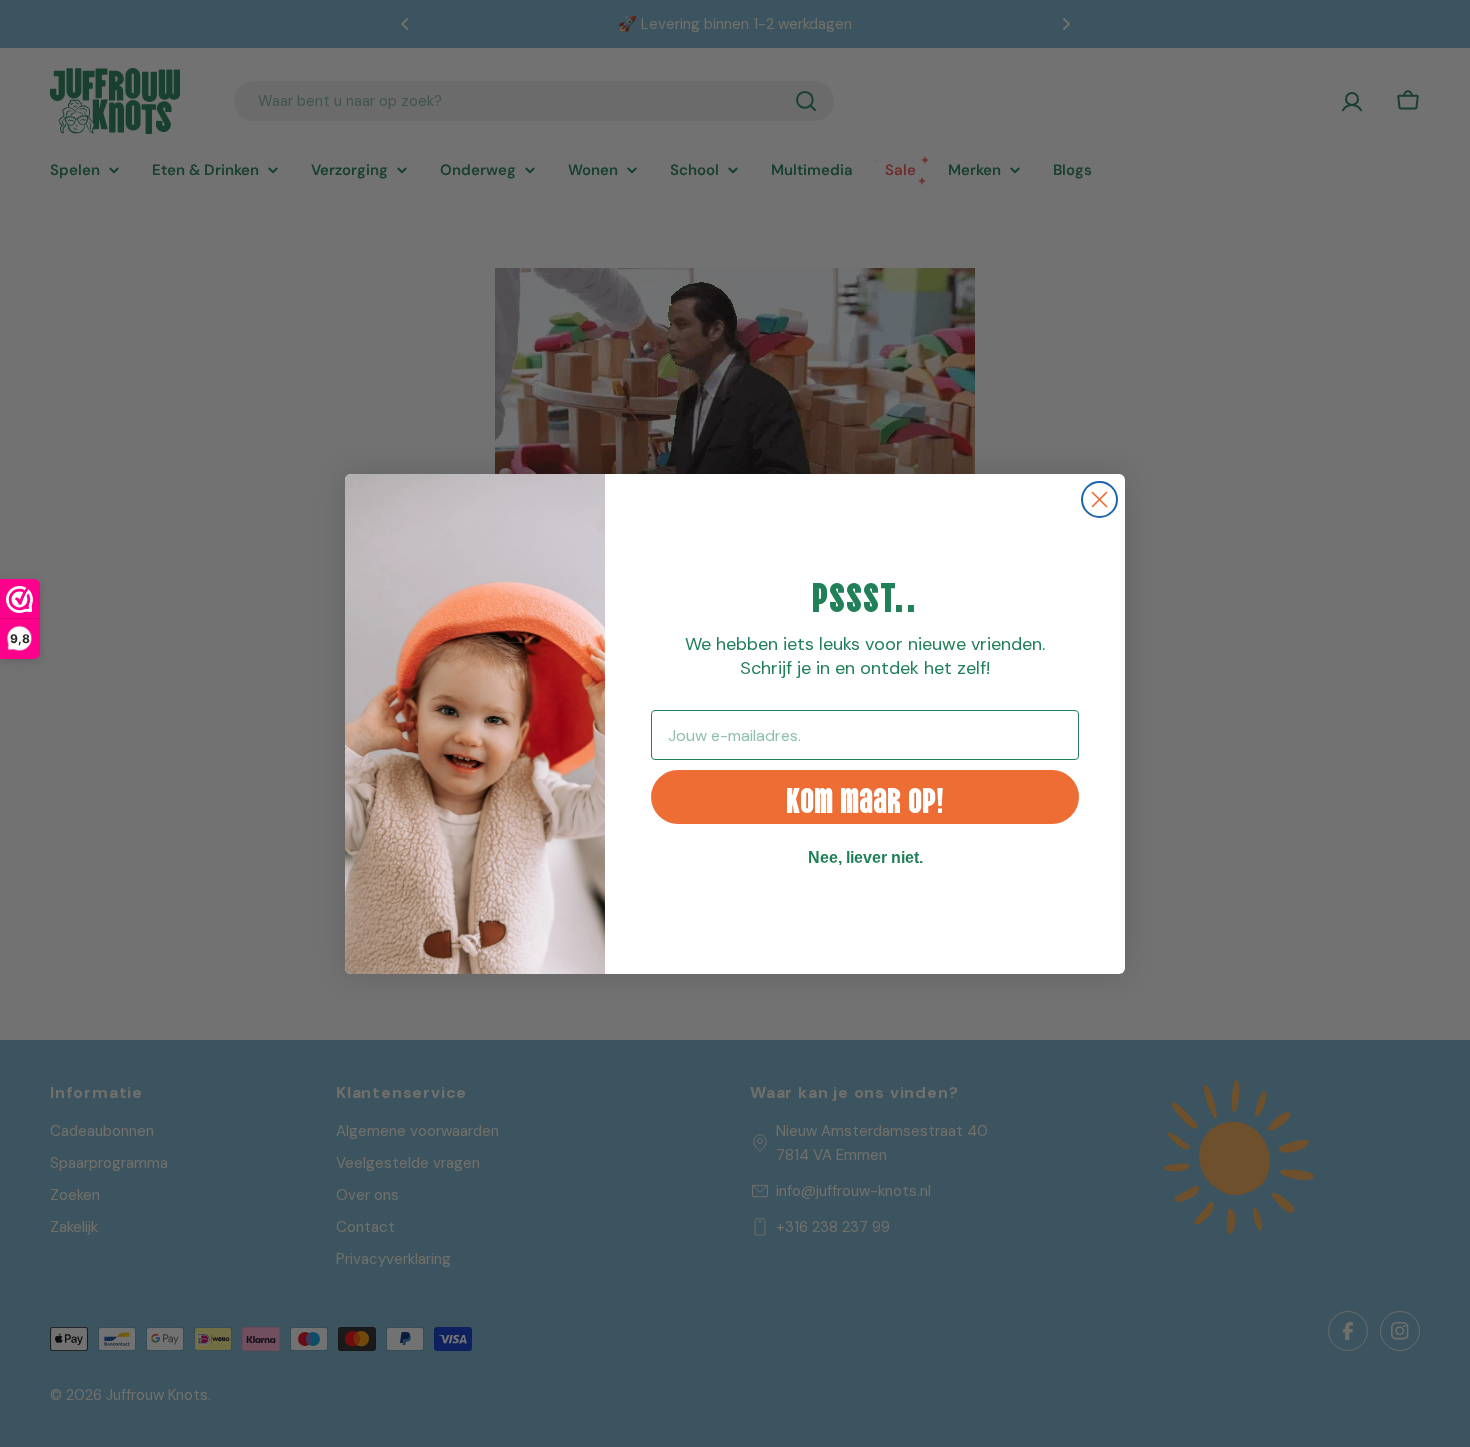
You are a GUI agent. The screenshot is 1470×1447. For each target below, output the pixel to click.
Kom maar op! (865, 796)
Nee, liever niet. (865, 857)
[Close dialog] (1099, 499)
